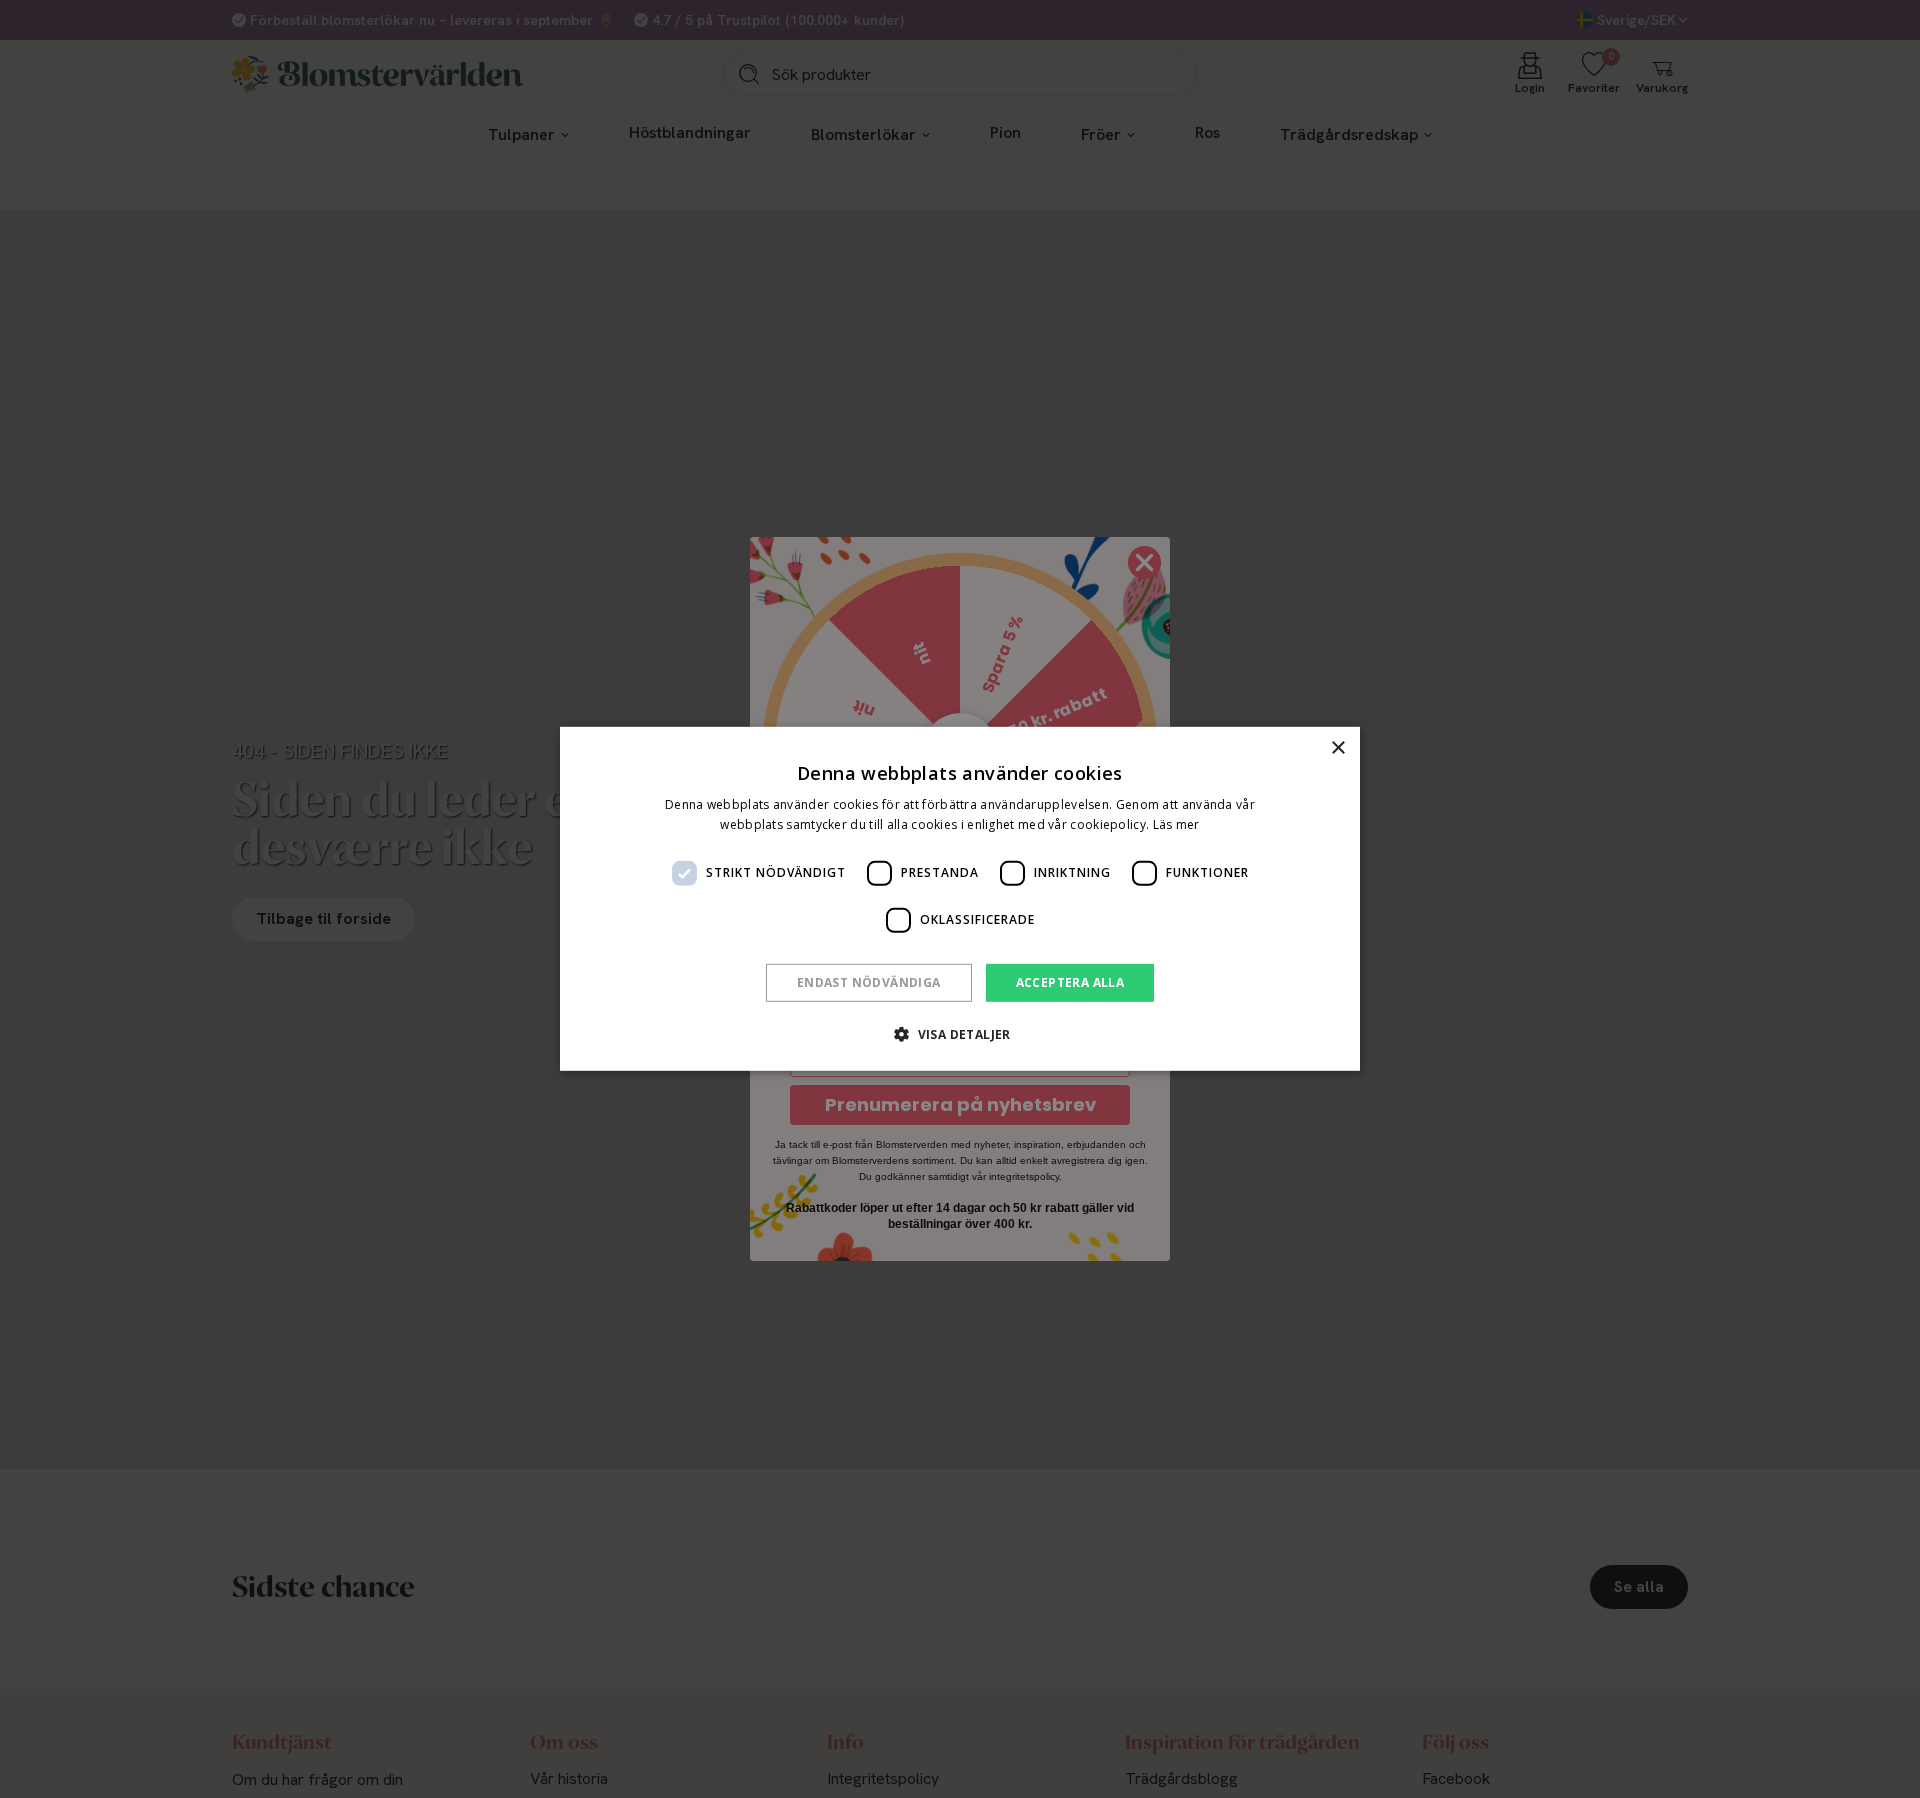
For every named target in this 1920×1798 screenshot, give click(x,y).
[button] (960, 1034)
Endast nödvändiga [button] (869, 982)
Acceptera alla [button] (1070, 982)
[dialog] (960, 899)
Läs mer (1176, 824)
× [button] (1337, 748)
